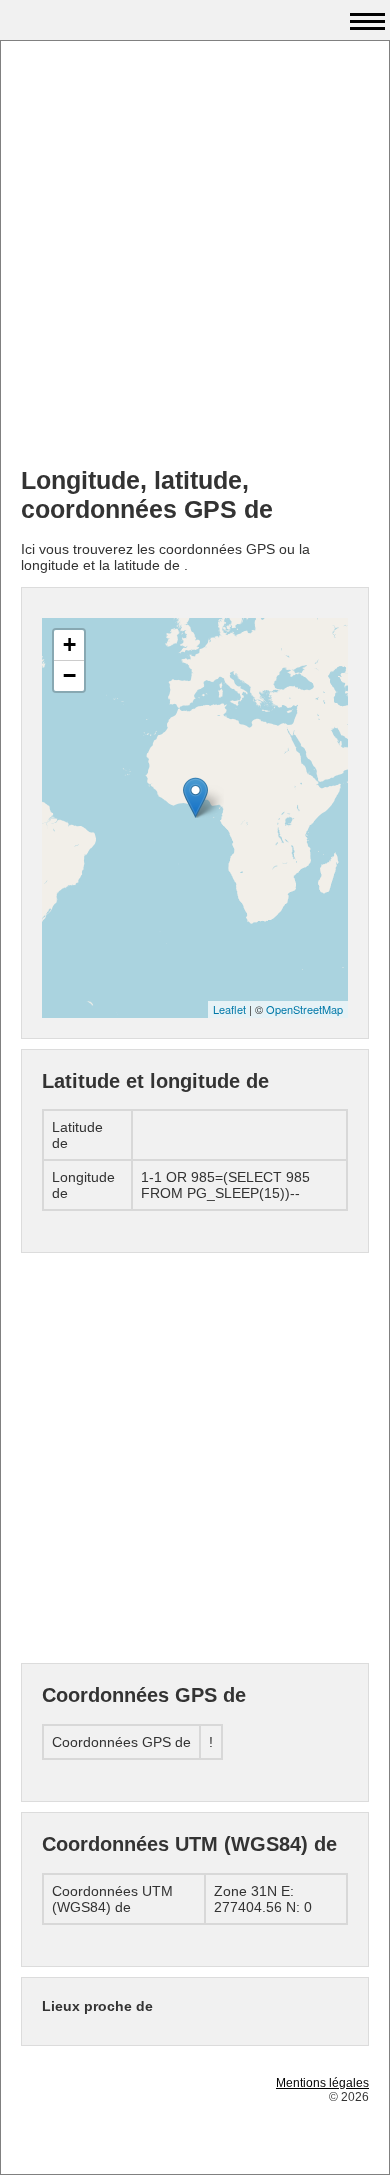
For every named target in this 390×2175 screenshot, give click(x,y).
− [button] (69, 675)
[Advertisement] (195, 256)
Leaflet (229, 1009)
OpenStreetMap (304, 1009)
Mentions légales (322, 2083)
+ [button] (69, 644)
